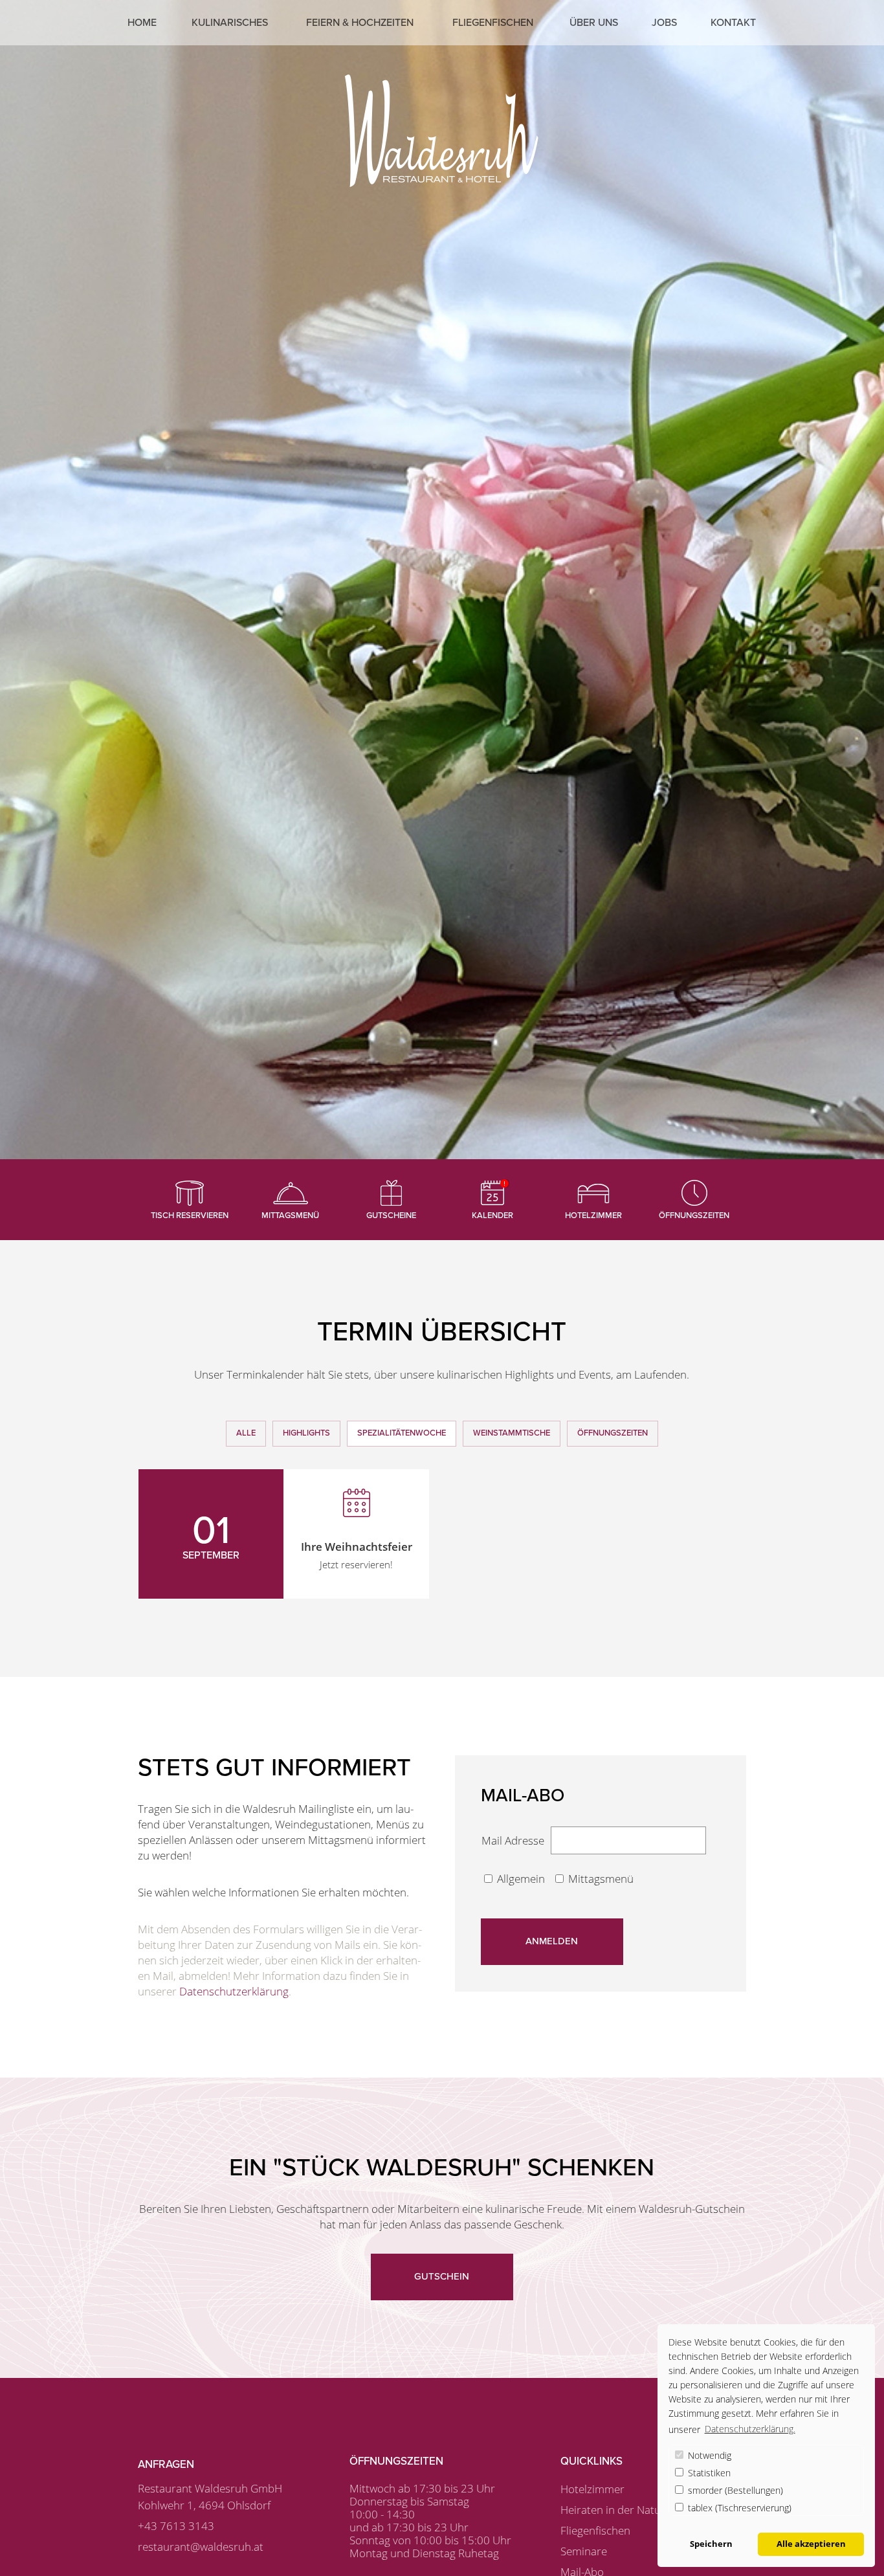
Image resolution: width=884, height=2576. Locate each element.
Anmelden (552, 1941)
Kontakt (733, 23)
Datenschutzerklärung (234, 1991)
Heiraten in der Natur (613, 2510)
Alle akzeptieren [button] (811, 2544)
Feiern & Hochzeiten (360, 23)
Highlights (306, 1433)
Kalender (492, 1216)
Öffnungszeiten (694, 1216)
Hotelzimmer (593, 1216)
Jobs (664, 23)
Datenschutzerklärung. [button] (750, 2429)
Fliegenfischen (493, 23)
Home (142, 23)
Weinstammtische (512, 1433)
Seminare (584, 2551)
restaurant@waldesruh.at (201, 2547)
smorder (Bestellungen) (734, 2490)
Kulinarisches (230, 23)
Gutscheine (391, 1216)
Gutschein (442, 2276)
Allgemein (522, 1879)
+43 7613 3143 (176, 2526)
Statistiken (708, 2473)
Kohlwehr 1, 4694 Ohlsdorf (204, 2505)
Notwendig (708, 2455)
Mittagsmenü (290, 1216)
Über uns (594, 23)
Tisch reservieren (190, 1216)
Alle (246, 1433)
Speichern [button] (711, 2544)
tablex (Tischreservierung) (738, 2508)
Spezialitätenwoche (402, 1433)
